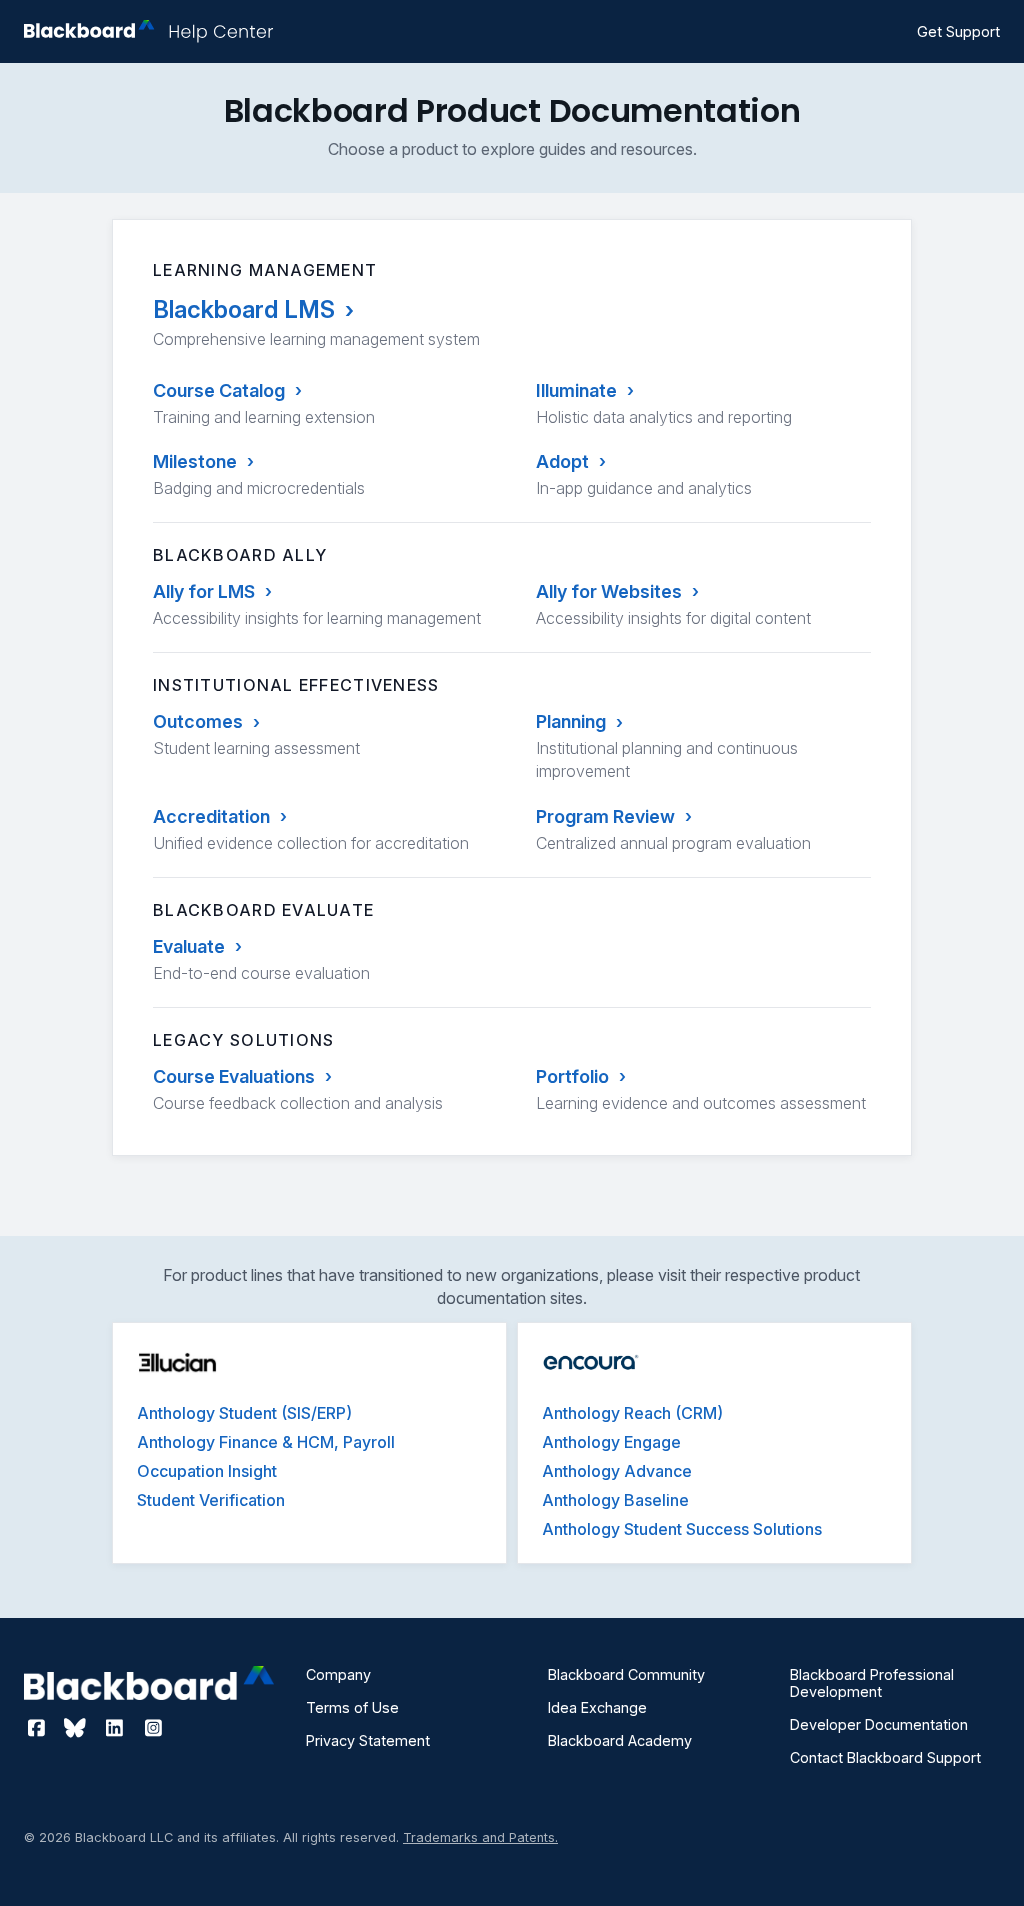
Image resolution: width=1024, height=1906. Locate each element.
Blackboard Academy (620, 1740)
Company (338, 1674)
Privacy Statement (368, 1740)
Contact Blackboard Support (885, 1757)
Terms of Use (352, 1707)
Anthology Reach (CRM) (632, 1413)
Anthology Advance (617, 1471)
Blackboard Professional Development (872, 1683)
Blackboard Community (626, 1674)
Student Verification (211, 1500)
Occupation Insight (207, 1471)
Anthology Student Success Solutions (682, 1529)
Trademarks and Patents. (480, 1837)
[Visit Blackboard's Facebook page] (38, 1728)
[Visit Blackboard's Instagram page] (153, 1728)
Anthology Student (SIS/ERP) (244, 1413)
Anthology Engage (611, 1442)
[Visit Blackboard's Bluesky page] (77, 1728)
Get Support (958, 31)
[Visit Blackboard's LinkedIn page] (116, 1728)
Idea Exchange (597, 1707)
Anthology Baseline (615, 1500)
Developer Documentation (879, 1724)
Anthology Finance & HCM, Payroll (266, 1442)
